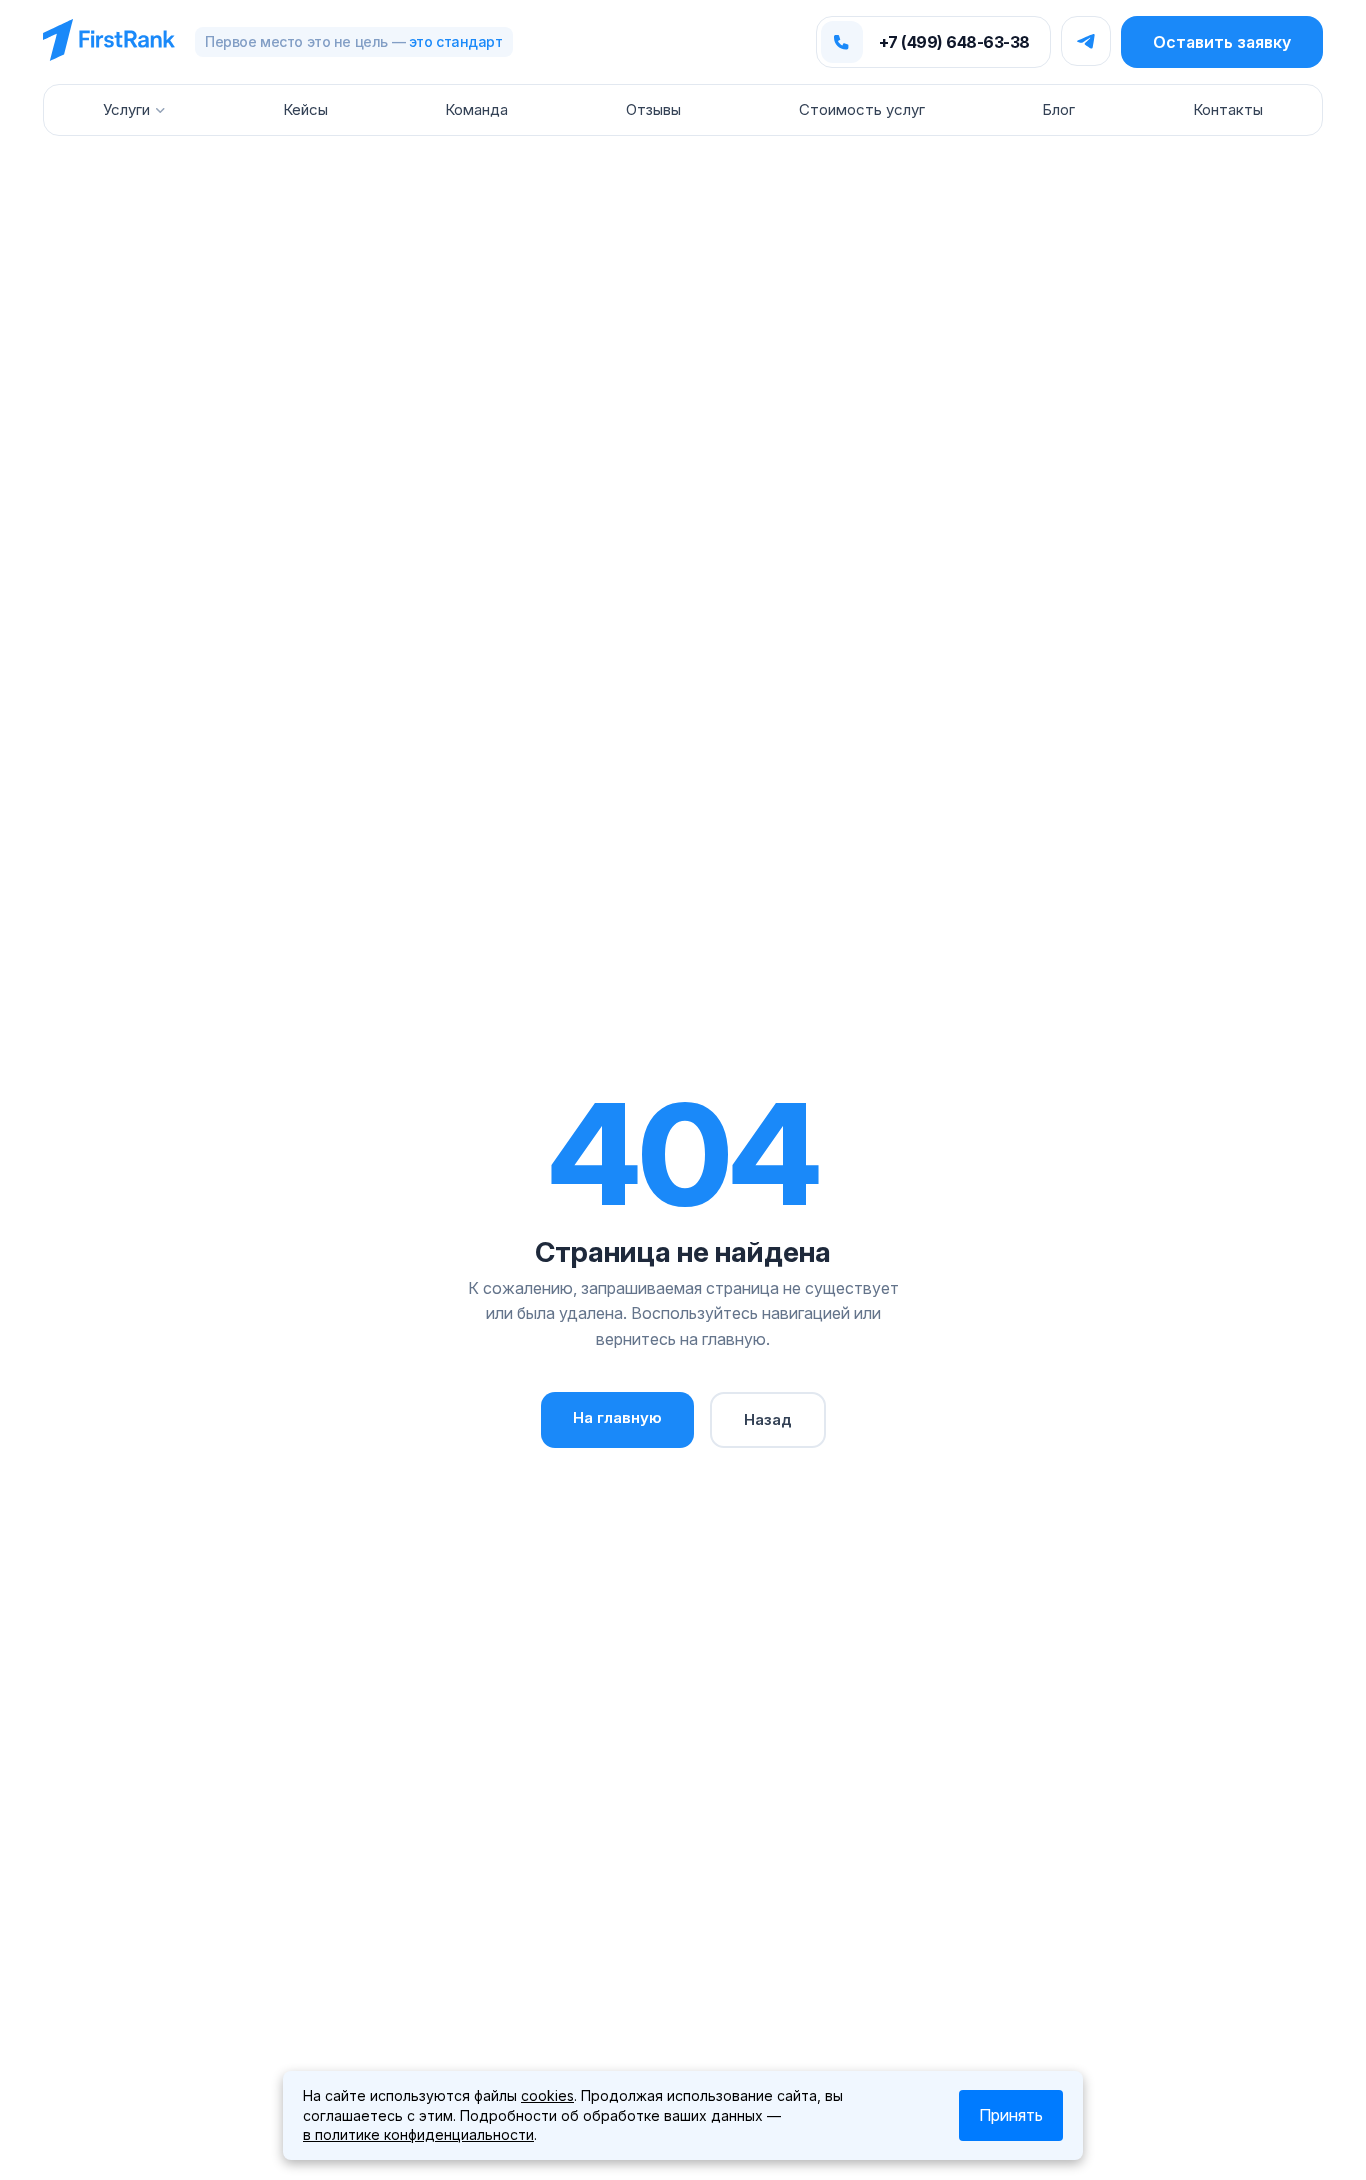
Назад (768, 1419)
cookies (547, 2095)
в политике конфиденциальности (418, 2134)
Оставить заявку (1222, 42)
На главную (617, 1417)
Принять (1011, 2115)
